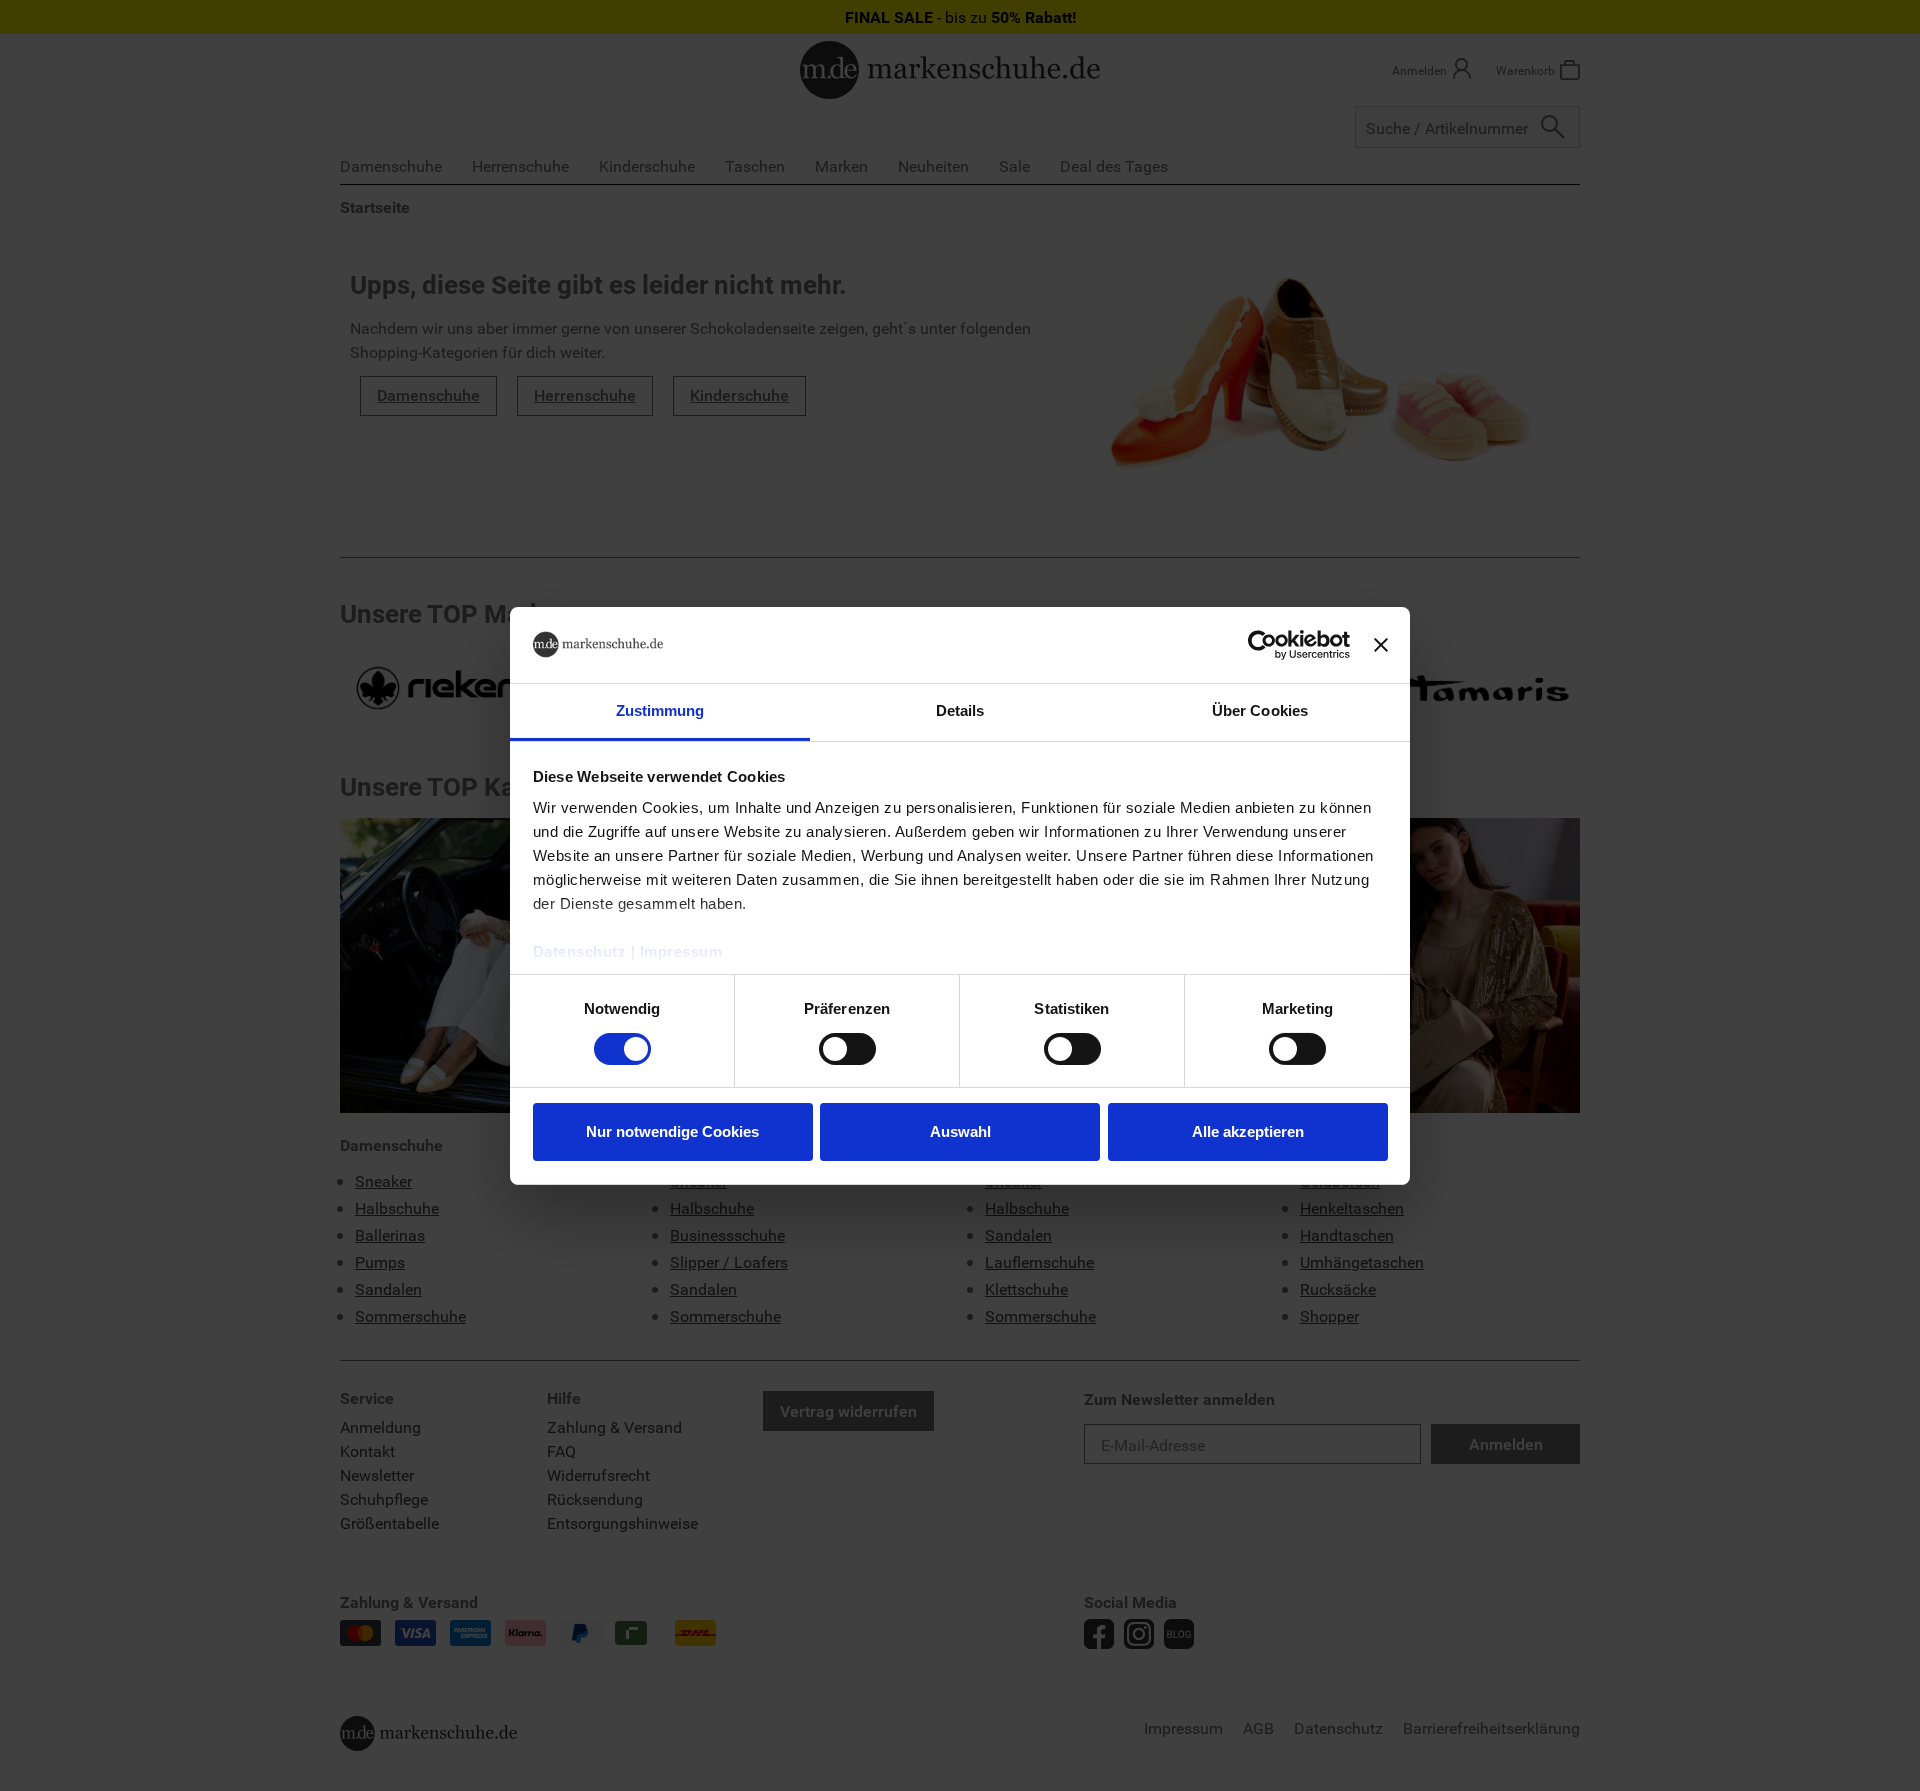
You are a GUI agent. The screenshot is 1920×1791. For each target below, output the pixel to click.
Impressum (681, 951)
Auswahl (960, 1131)
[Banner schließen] (1381, 645)
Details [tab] (960, 710)
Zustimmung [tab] (660, 710)
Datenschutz (580, 951)
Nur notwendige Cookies (672, 1131)
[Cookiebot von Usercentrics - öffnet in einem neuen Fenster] (1262, 645)
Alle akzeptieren (1248, 1131)
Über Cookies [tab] (1260, 710)
